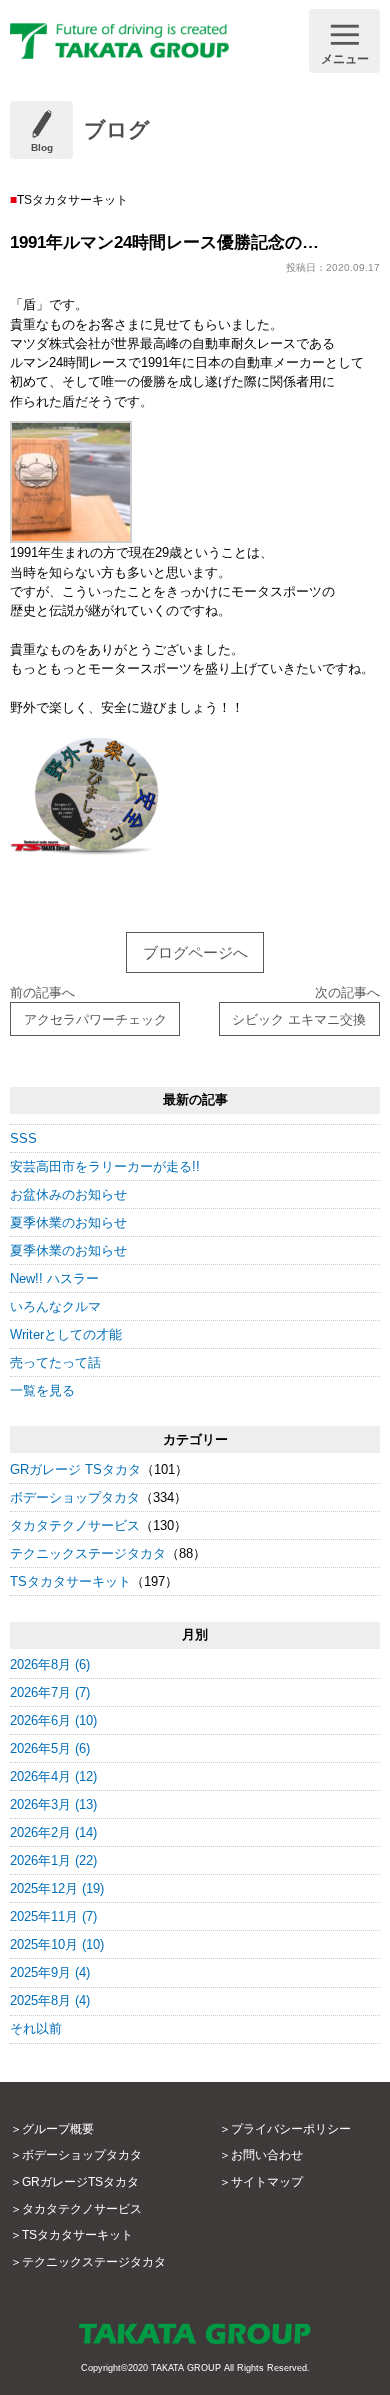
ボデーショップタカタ (75, 1497)
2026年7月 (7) (50, 1692)
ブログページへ (195, 952)
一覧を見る (42, 1390)
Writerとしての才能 (66, 1334)
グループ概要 (58, 2129)
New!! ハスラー (54, 1278)
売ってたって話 (55, 1362)
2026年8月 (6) (50, 1664)
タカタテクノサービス (75, 1525)
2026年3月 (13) (53, 1804)
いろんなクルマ (55, 1306)
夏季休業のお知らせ (68, 1222)
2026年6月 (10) (53, 1720)
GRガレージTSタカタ (80, 2182)
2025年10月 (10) (57, 1944)
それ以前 (36, 2028)
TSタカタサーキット (70, 1581)
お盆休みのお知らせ (68, 1194)
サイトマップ (267, 2182)
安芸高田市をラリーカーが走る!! (105, 1166)
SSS (23, 1138)
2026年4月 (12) (53, 1776)
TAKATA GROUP (186, 2368)
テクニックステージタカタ (88, 1553)
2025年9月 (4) (50, 1972)
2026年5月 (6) (50, 1748)
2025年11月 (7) (53, 1916)
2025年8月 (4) (50, 2000)
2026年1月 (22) (53, 1860)
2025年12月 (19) (57, 1888)
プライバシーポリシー (291, 2129)
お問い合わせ (267, 2155)
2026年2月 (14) (53, 1832)
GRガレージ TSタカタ (75, 1469)
